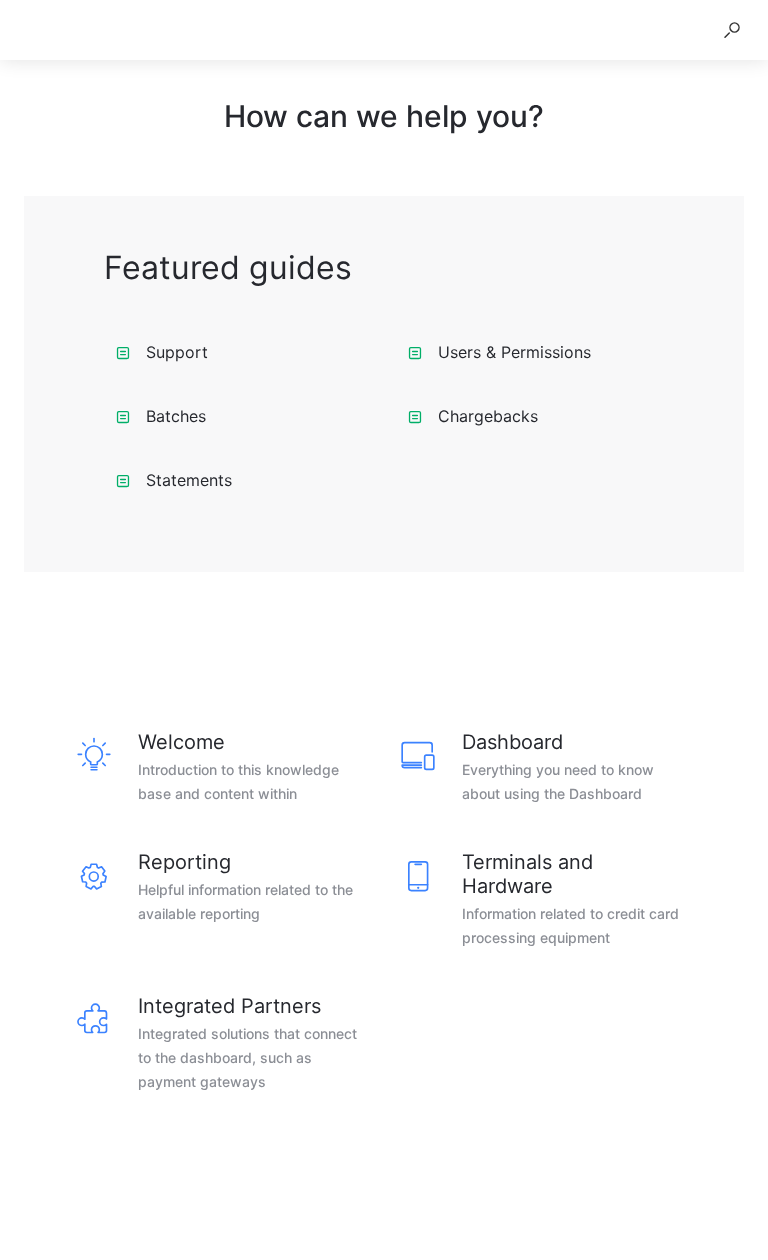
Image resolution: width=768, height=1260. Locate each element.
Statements (189, 480)
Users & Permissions (514, 352)
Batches (176, 416)
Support (177, 352)
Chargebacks (488, 416)
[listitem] (222, 768)
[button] (732, 30)
